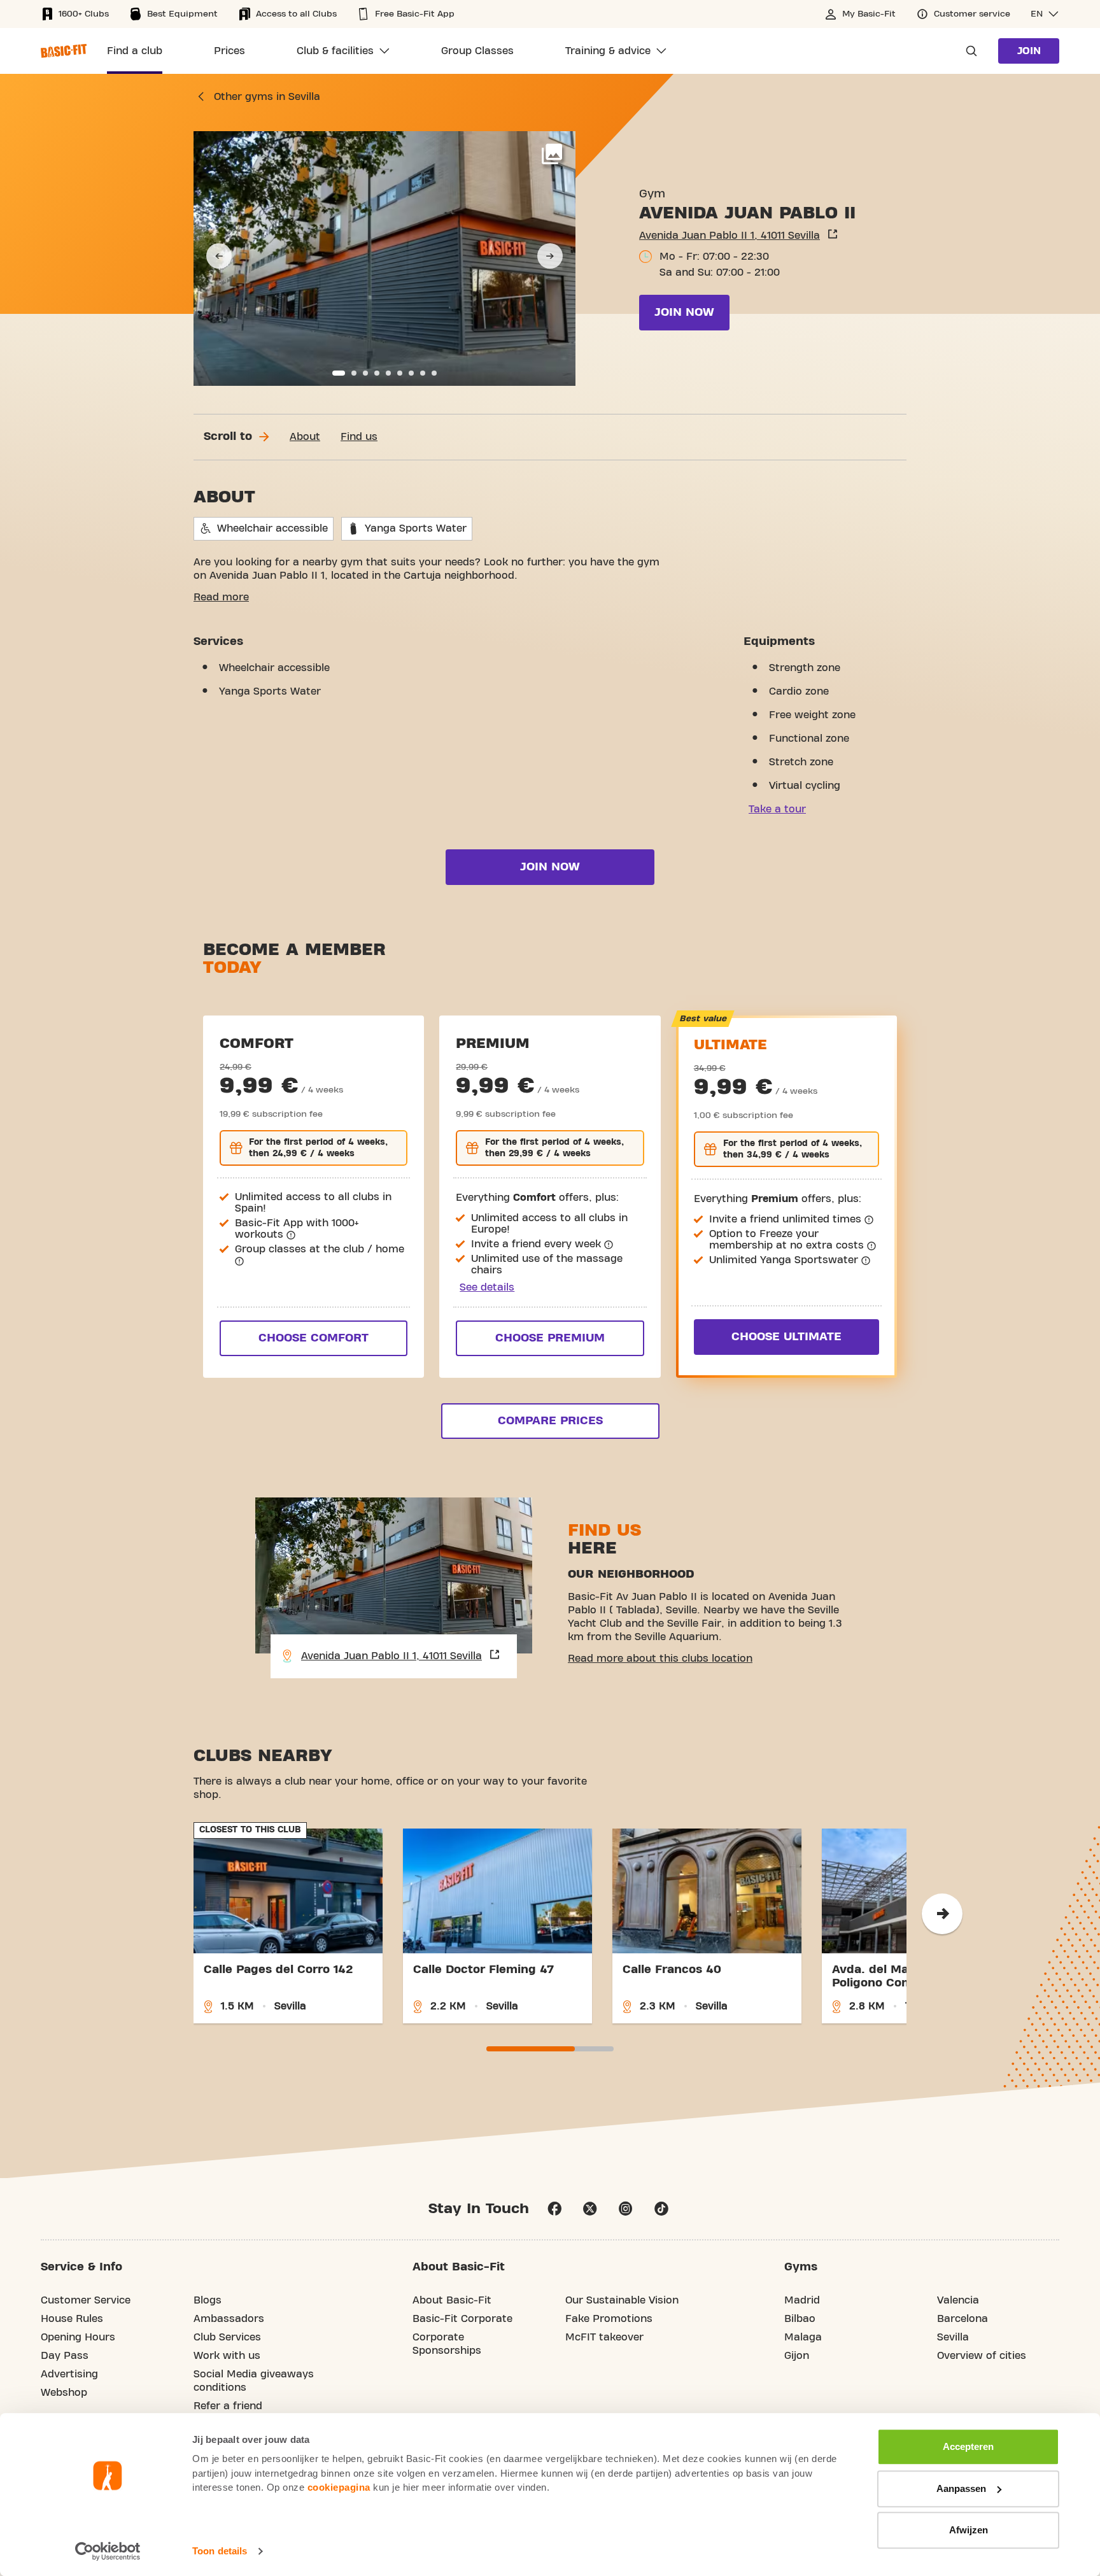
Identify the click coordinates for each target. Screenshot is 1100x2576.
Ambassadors (229, 2319)
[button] (1045, 14)
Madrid (802, 2300)
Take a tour (777, 809)
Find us (359, 437)
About (305, 437)
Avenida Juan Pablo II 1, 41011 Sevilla (730, 236)
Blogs (208, 2300)
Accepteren (968, 2446)
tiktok (661, 2209)
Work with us (227, 2356)
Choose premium (550, 1338)
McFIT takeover (604, 2337)
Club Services (227, 2337)
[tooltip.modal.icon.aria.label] (291, 1235)
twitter (590, 2209)
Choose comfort (314, 1338)
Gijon (797, 2356)
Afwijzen (969, 2530)
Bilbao (800, 2319)
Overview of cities (982, 2356)
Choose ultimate (786, 1337)
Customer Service (86, 2300)
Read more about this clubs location (660, 1659)
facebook (554, 2209)
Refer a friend (228, 2406)
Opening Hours (78, 2337)
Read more (221, 597)
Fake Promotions (609, 2319)
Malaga (803, 2337)
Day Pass (65, 2356)
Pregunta (968, 51)
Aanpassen (961, 2488)
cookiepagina (339, 2487)
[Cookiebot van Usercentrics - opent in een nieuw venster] (108, 2551)
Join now (684, 312)
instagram (626, 2209)
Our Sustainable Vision (622, 2300)
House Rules (72, 2319)
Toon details (220, 2551)
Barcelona (962, 2319)
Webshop (64, 2393)
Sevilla (953, 2337)
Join (1029, 51)
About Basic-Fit (452, 2300)
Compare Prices (550, 1421)
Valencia (958, 2300)
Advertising (69, 2374)
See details (487, 1287)
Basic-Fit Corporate (462, 2319)
